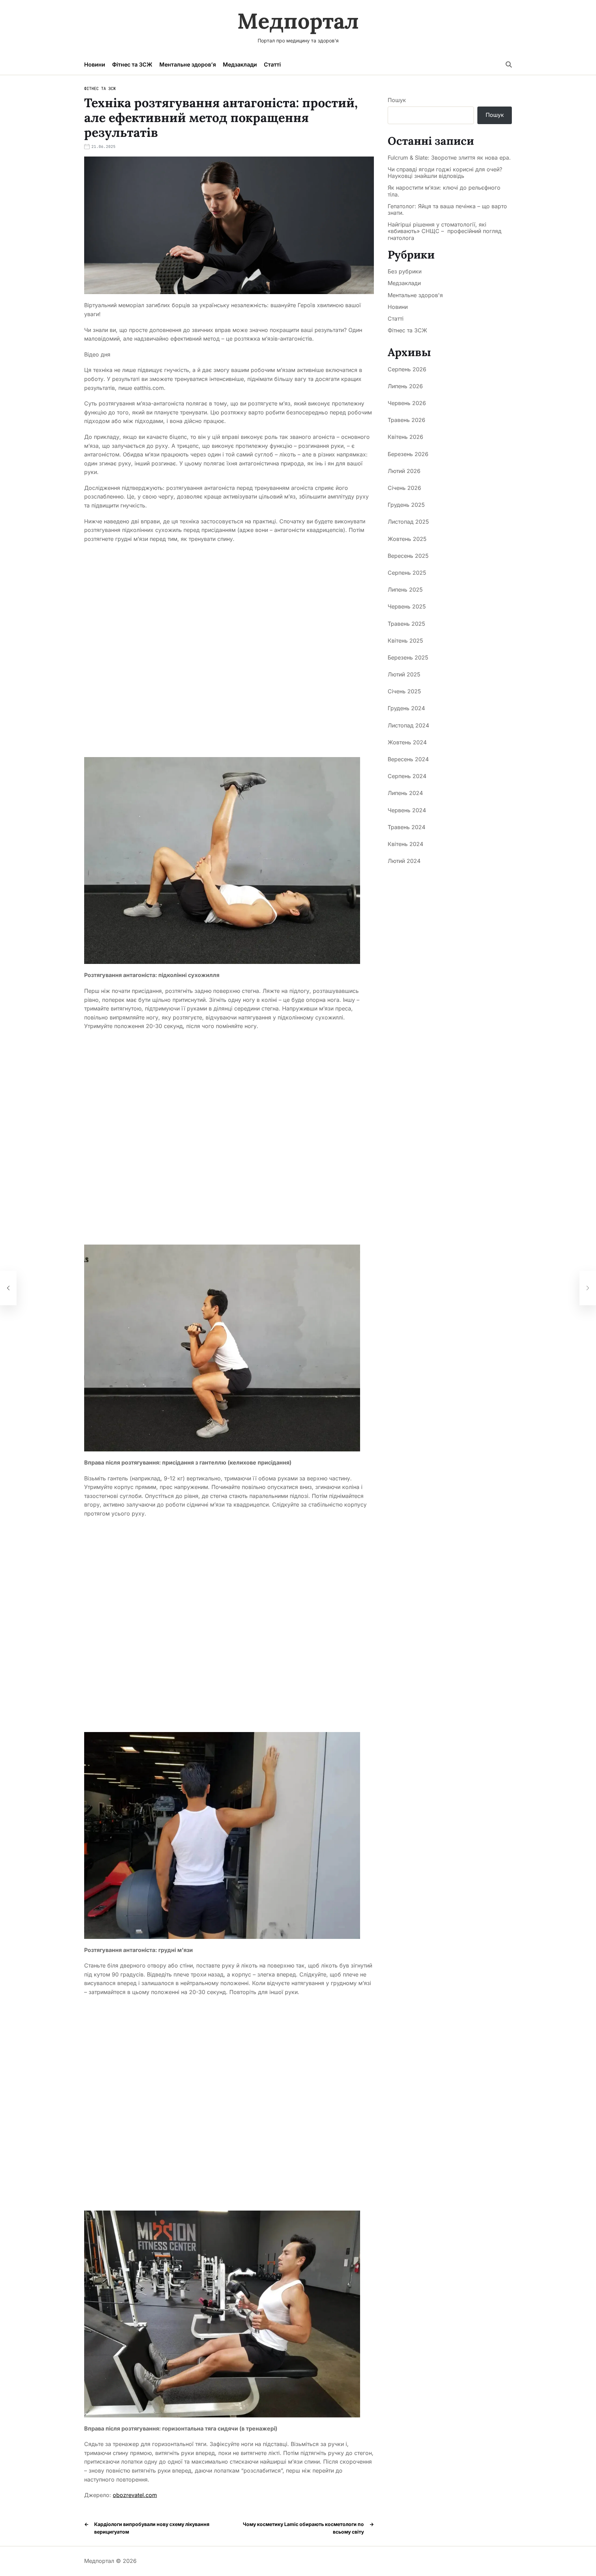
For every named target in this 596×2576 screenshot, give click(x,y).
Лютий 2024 (404, 861)
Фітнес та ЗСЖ (132, 64)
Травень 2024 (406, 827)
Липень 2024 (405, 793)
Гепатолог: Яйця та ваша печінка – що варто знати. (447, 210)
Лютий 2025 (404, 674)
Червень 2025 (407, 606)
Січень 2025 (404, 691)
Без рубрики (405, 271)
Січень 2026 (404, 488)
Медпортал (298, 21)
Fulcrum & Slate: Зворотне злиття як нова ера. (449, 158)
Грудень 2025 (406, 505)
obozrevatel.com (135, 2495)
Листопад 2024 (408, 725)
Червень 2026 (407, 403)
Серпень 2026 (407, 369)
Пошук (397, 100)
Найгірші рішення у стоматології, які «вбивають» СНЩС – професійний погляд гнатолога (445, 231)
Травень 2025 (406, 623)
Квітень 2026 (405, 437)
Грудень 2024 (406, 708)
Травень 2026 (406, 420)
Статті (272, 64)
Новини (95, 64)
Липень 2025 (405, 590)
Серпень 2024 (407, 776)
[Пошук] (509, 64)
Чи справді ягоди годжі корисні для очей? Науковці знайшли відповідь (445, 173)
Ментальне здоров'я (415, 295)
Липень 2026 (405, 386)
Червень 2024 (407, 810)
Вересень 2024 (408, 759)
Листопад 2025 (408, 522)
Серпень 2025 (407, 573)
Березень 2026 (408, 454)
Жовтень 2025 (407, 539)
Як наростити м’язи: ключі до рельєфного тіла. (444, 191)
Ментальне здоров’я (188, 64)
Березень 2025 (408, 657)
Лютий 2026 (404, 471)
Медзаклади (240, 64)
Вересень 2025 (408, 556)
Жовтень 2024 (407, 742)
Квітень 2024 (405, 844)
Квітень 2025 (405, 640)
